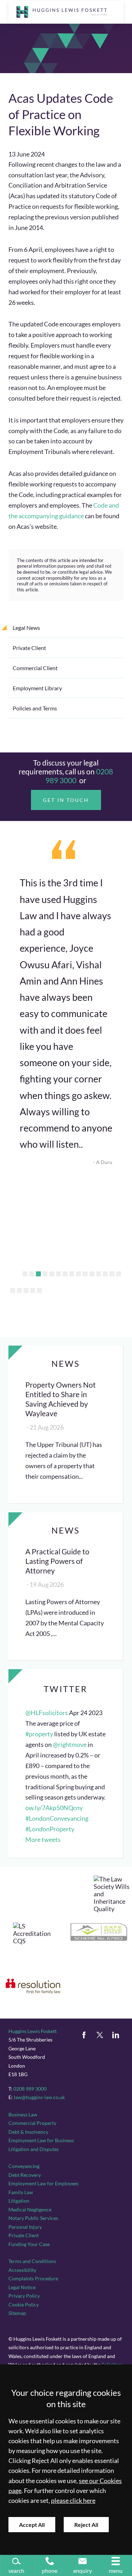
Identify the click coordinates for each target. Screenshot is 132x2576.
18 (26, 1290)
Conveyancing (24, 2166)
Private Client (29, 648)
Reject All (86, 2525)
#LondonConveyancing (57, 1818)
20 (39, 1290)
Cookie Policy (24, 2305)
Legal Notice (22, 2287)
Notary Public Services (33, 2218)
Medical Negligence (30, 2209)
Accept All (32, 2525)
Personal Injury (25, 2227)
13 (105, 1274)
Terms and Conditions (32, 2261)
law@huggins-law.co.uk (39, 2097)
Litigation (19, 2201)
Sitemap (17, 2313)
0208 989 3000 (30, 2089)
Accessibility (22, 2270)
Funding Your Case (29, 2244)
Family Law (21, 2192)
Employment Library (37, 688)
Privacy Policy (24, 2296)
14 (112, 1274)
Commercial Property (32, 2123)
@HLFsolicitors (47, 1713)
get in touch (66, 800)
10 (85, 1274)
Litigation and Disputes (34, 2149)
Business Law (23, 2114)
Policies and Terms (35, 708)
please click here (73, 2501)
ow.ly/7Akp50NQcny (54, 1808)
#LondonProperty (50, 1829)
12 (99, 1274)
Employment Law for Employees (43, 2183)
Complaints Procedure (33, 2278)
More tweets (43, 1840)
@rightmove (70, 1745)
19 (33, 1290)
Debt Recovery (25, 2175)
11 (92, 1274)
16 (13, 1290)
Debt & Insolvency (28, 2132)
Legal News (26, 628)
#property (39, 1734)
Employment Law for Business (41, 2140)
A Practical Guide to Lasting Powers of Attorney (57, 1561)
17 (19, 1290)
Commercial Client (35, 668)
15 (119, 1274)
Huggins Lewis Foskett (33, 2031)
